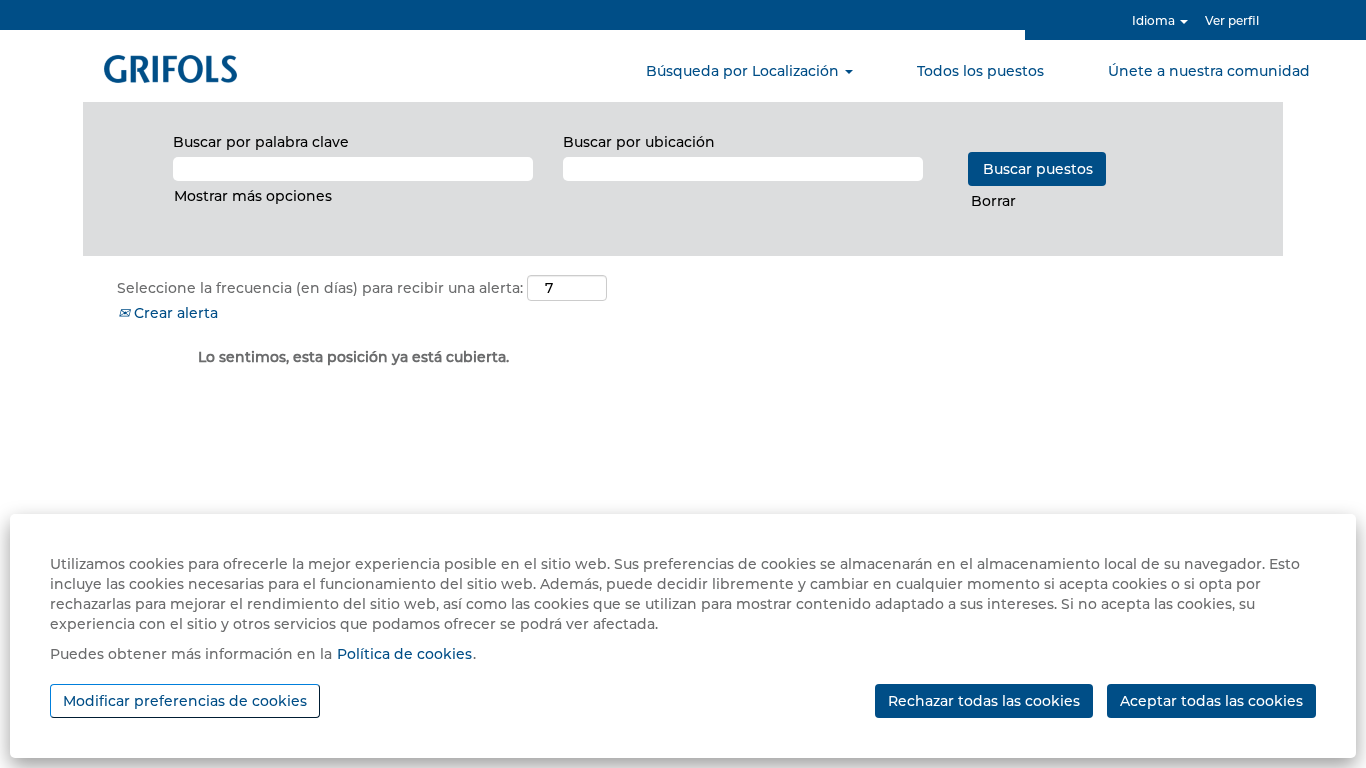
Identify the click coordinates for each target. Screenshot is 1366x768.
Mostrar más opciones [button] (253, 196)
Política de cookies (404, 654)
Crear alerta (174, 313)
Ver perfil (1232, 20)
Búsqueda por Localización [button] (744, 71)
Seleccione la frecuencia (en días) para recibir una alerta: (320, 288)
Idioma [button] (1155, 20)
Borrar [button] (993, 201)
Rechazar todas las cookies (984, 701)
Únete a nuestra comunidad (1209, 71)
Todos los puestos (980, 71)
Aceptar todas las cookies (1211, 701)
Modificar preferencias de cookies (185, 701)
